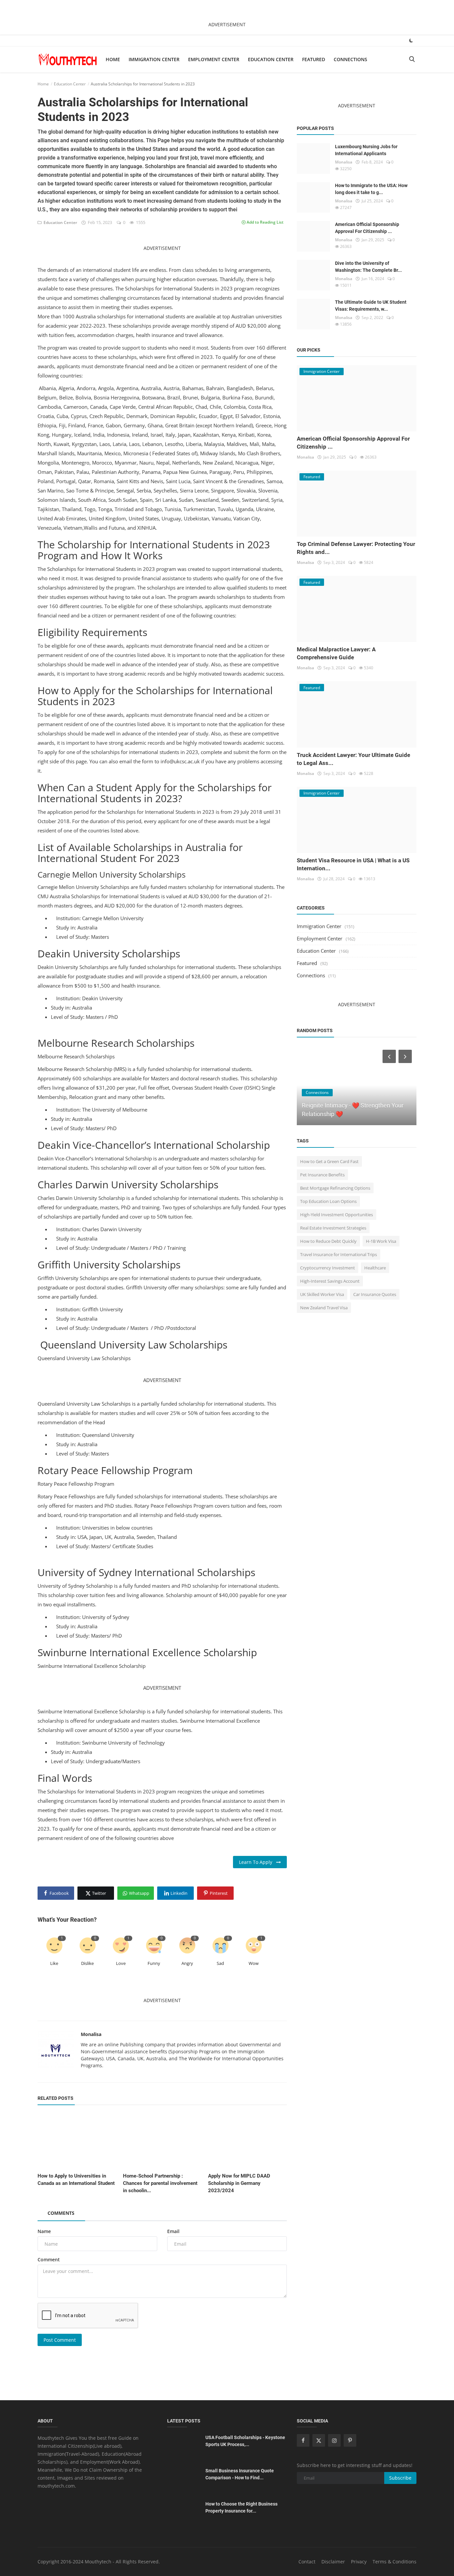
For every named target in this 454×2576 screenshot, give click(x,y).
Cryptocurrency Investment (328, 1268)
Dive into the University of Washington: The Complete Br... (368, 267)
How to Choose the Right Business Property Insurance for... (241, 2507)
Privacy (359, 2562)
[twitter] (319, 2440)
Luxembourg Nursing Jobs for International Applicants (366, 150)
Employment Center (214, 59)
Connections (350, 59)
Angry (187, 1963)
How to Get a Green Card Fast (329, 1161)
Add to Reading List (265, 222)
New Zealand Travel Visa (324, 1308)
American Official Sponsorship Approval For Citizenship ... (367, 228)
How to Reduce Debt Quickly (328, 1241)
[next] (406, 1056)
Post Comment (60, 2340)
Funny (154, 1963)
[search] (412, 59)
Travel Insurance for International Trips (339, 1254)
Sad (220, 1963)
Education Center (271, 59)
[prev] (389, 1056)
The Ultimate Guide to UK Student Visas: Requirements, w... (371, 306)
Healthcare (375, 1268)
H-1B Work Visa (381, 1241)
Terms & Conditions (395, 2562)
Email (173, 2231)
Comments (61, 2213)
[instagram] (334, 2440)
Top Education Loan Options (328, 1201)
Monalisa (91, 2034)
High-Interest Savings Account (330, 1281)
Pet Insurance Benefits (322, 1175)
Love (121, 1963)
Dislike (87, 1963)
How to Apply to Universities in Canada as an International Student (76, 2180)
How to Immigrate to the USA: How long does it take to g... (371, 189)
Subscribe (400, 2478)
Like (54, 1963)
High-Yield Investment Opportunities (337, 1215)
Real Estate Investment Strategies (333, 1228)
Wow (254, 1963)
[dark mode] (411, 40)
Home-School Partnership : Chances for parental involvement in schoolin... (160, 2183)
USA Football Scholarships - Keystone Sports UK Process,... (245, 2441)
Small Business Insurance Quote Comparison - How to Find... (240, 2474)
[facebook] (303, 2440)
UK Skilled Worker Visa (322, 1294)
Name (44, 2231)
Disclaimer (333, 2562)
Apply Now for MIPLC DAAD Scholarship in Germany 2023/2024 (239, 2183)
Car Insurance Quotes (375, 1294)
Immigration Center (154, 59)
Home (113, 59)
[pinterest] (350, 2440)
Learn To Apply (258, 1862)
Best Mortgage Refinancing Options (335, 1188)
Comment (49, 2259)
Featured (314, 59)
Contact (307, 2562)
